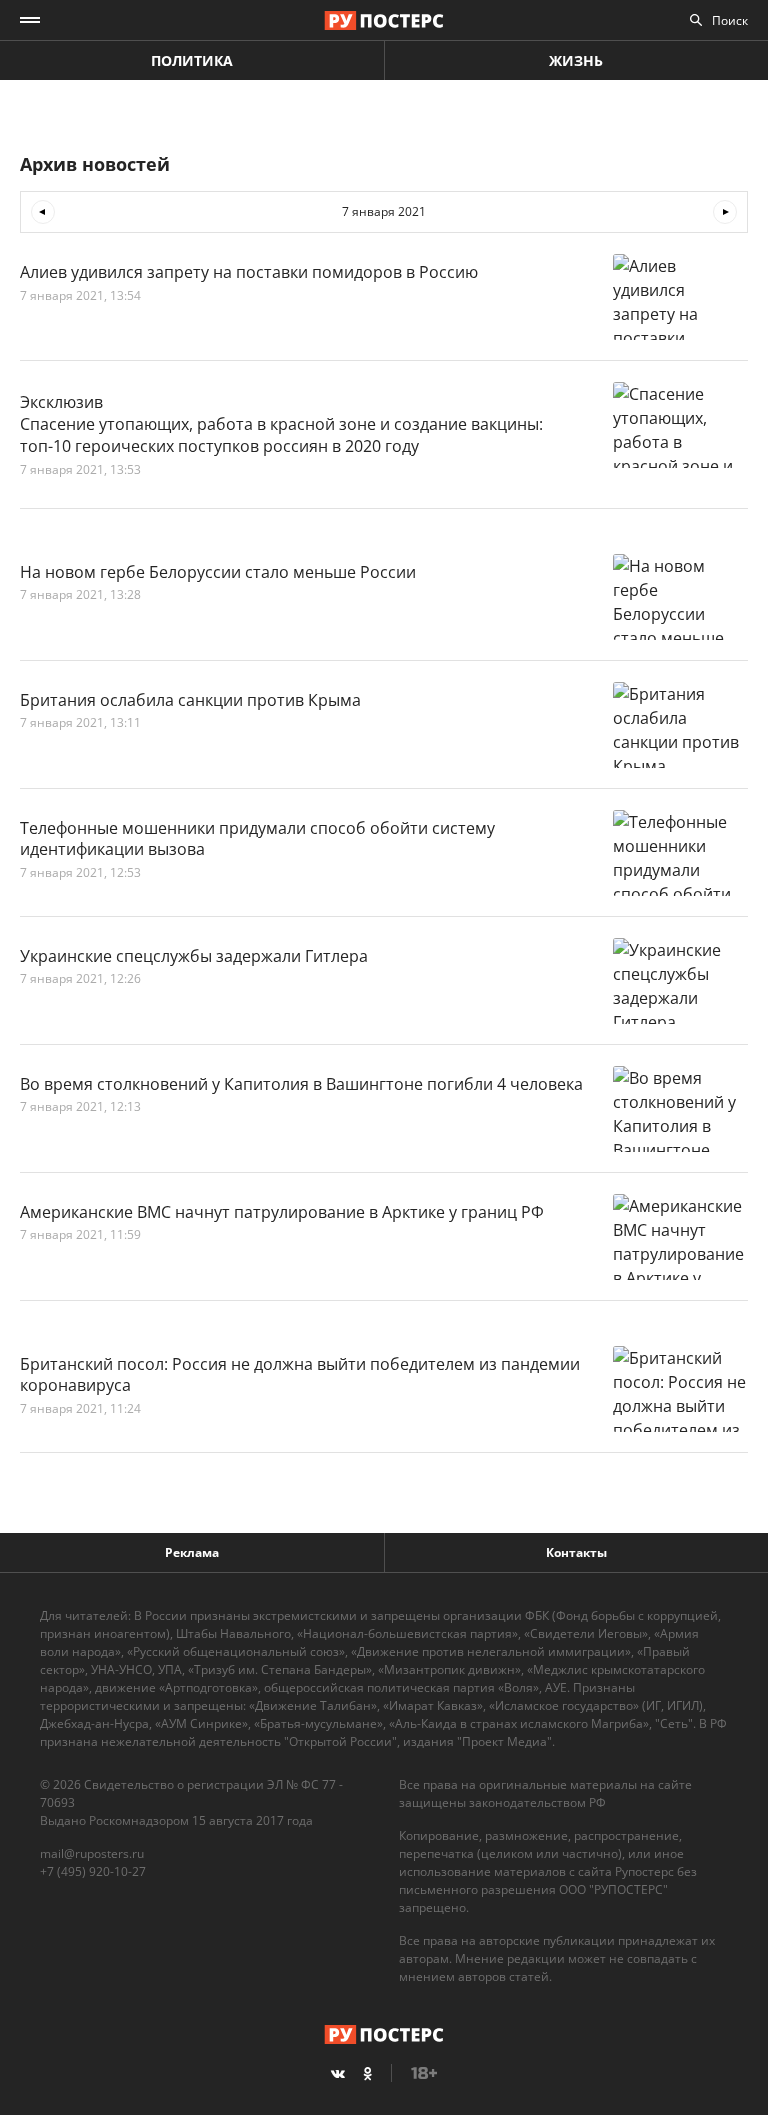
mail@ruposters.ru (92, 1853)
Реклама (192, 1552)
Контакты (576, 1552)
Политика (192, 60)
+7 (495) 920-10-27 (93, 1871)
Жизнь (576, 60)
